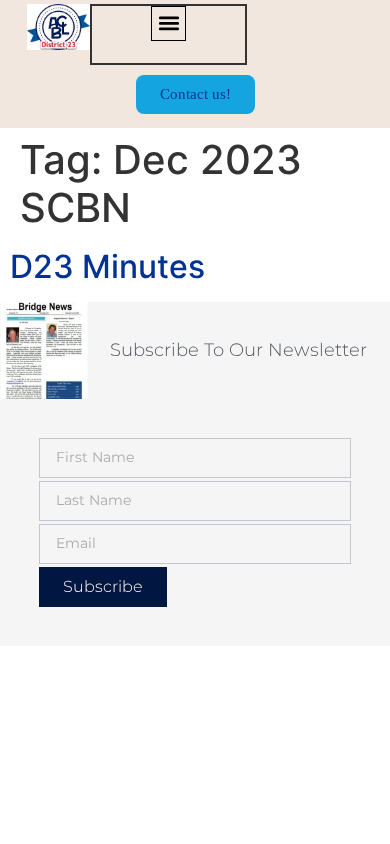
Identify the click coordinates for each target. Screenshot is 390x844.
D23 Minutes (107, 266)
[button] (168, 23)
